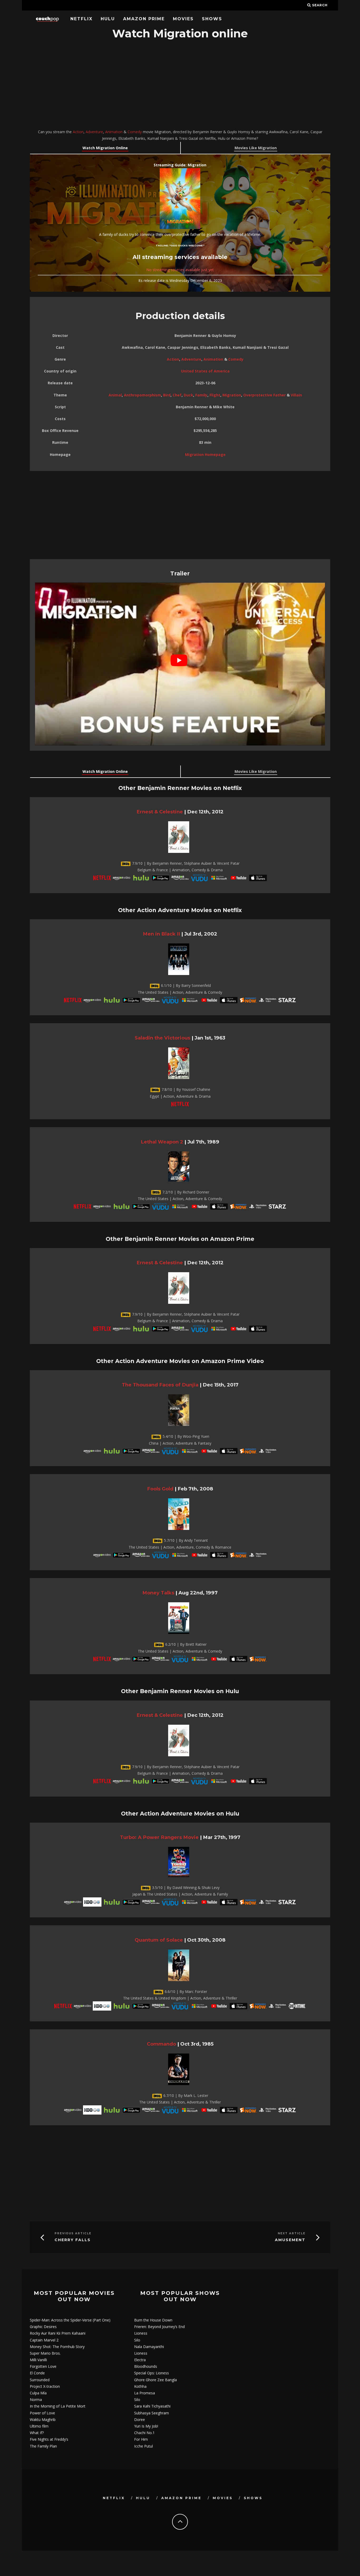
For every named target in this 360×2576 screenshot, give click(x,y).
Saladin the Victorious (162, 1038)
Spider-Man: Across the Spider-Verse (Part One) (70, 2320)
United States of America (205, 371)
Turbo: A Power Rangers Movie (159, 1837)
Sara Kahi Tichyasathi (152, 2406)
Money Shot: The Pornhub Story (57, 2347)
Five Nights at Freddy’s (49, 2439)
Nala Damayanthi (149, 2347)
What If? (37, 2433)
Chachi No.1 (144, 2433)
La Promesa (145, 2393)
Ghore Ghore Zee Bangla (155, 2380)
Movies (183, 19)
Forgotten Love (43, 2366)
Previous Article (73, 2233)
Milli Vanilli (38, 2360)
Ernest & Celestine (160, 812)
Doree (140, 2420)
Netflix (81, 19)
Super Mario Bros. (45, 2353)
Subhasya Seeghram (152, 2413)
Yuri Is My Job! (146, 2426)
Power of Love (42, 2413)
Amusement (290, 2240)
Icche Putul (143, 2446)
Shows (212, 19)
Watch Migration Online (105, 148)
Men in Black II (161, 934)
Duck (188, 395)
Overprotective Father (264, 395)
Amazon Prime (144, 19)
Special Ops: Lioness (152, 2373)
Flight (215, 395)
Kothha (140, 2386)
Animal (115, 395)
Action (78, 132)
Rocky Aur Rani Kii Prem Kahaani (58, 2333)
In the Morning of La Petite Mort (58, 2406)
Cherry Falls (73, 2240)
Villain (296, 395)
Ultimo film (39, 2426)
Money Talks (158, 1593)
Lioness (141, 2333)
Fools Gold (160, 1489)
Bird (167, 395)
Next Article (292, 2233)
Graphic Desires (43, 2327)
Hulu (108, 19)
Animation (114, 132)
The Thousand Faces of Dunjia (160, 1385)
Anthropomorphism (142, 395)
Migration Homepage (205, 454)
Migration (232, 395)
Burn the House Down (153, 2320)
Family (201, 395)
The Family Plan (43, 2446)
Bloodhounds (146, 2366)
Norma (36, 2400)
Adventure (94, 132)
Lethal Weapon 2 (162, 1142)
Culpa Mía (38, 2393)
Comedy (135, 132)
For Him (141, 2439)
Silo (137, 2340)
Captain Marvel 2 (44, 2340)
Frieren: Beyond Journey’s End (159, 2327)
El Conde (37, 2373)
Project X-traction (45, 2386)
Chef (177, 395)
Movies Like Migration (256, 148)
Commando (161, 2044)
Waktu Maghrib (43, 2420)
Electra (140, 2360)
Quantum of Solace (159, 1940)
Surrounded (40, 2380)
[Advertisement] (180, 85)
